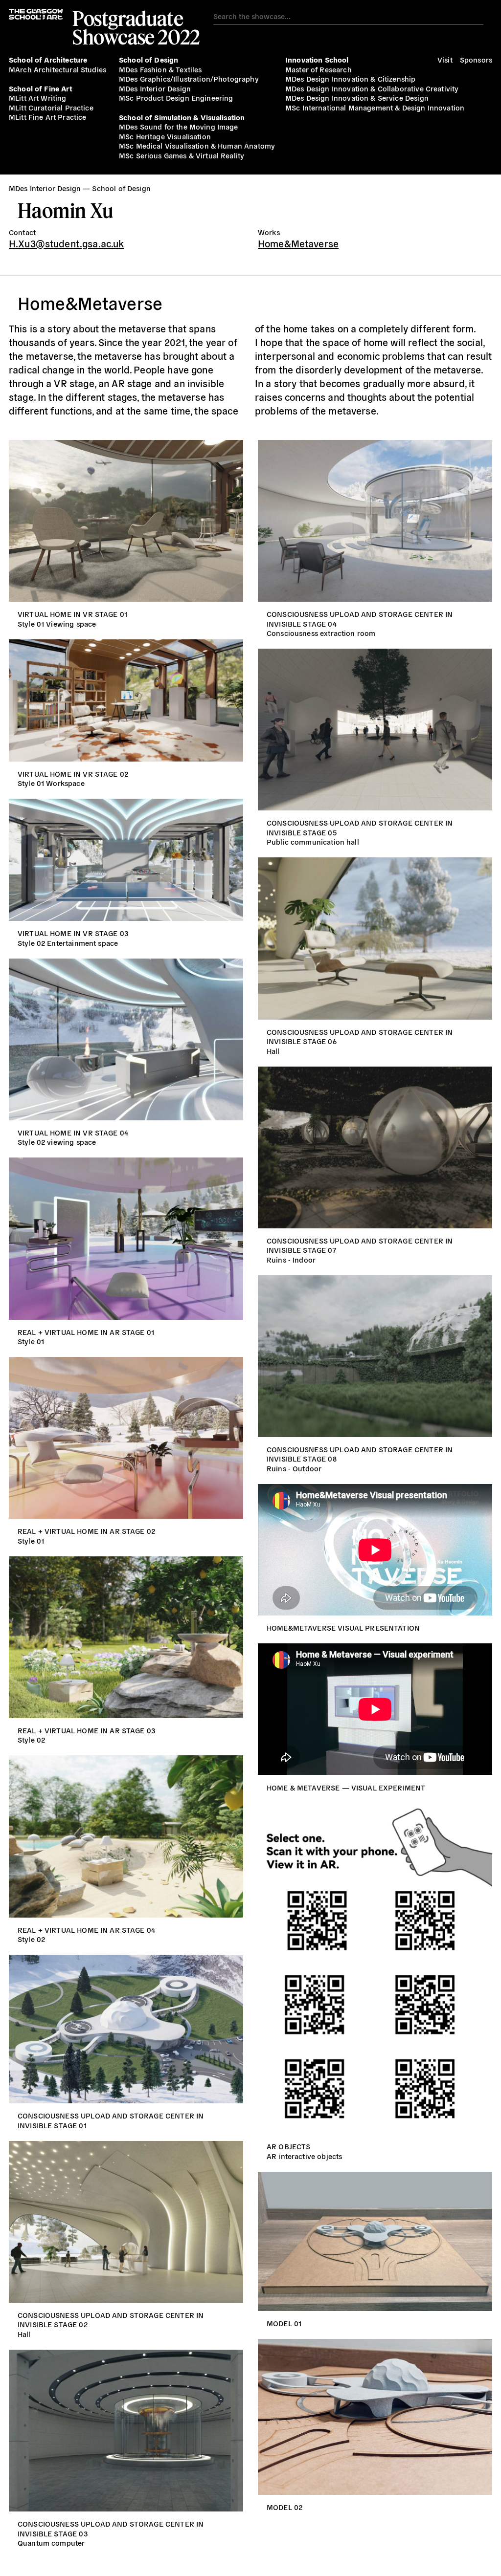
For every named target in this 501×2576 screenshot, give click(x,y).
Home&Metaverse (298, 243)
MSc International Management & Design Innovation (375, 107)
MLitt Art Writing (38, 98)
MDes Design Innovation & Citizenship (350, 78)
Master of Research (319, 69)
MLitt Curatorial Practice (51, 107)
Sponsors (476, 59)
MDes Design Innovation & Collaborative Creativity (372, 88)
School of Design (148, 59)
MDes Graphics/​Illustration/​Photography (189, 78)
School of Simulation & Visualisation (182, 117)
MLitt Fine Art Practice (47, 117)
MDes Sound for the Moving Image (179, 126)
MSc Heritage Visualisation (165, 136)
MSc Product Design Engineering (176, 98)
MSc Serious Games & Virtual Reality (182, 155)
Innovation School (317, 59)
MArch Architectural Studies (57, 69)
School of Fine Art (40, 88)
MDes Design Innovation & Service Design (357, 98)
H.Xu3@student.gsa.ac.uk (66, 243)
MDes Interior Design (155, 88)
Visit (445, 59)
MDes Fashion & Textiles (160, 69)
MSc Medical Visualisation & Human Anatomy (197, 145)
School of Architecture (48, 59)
